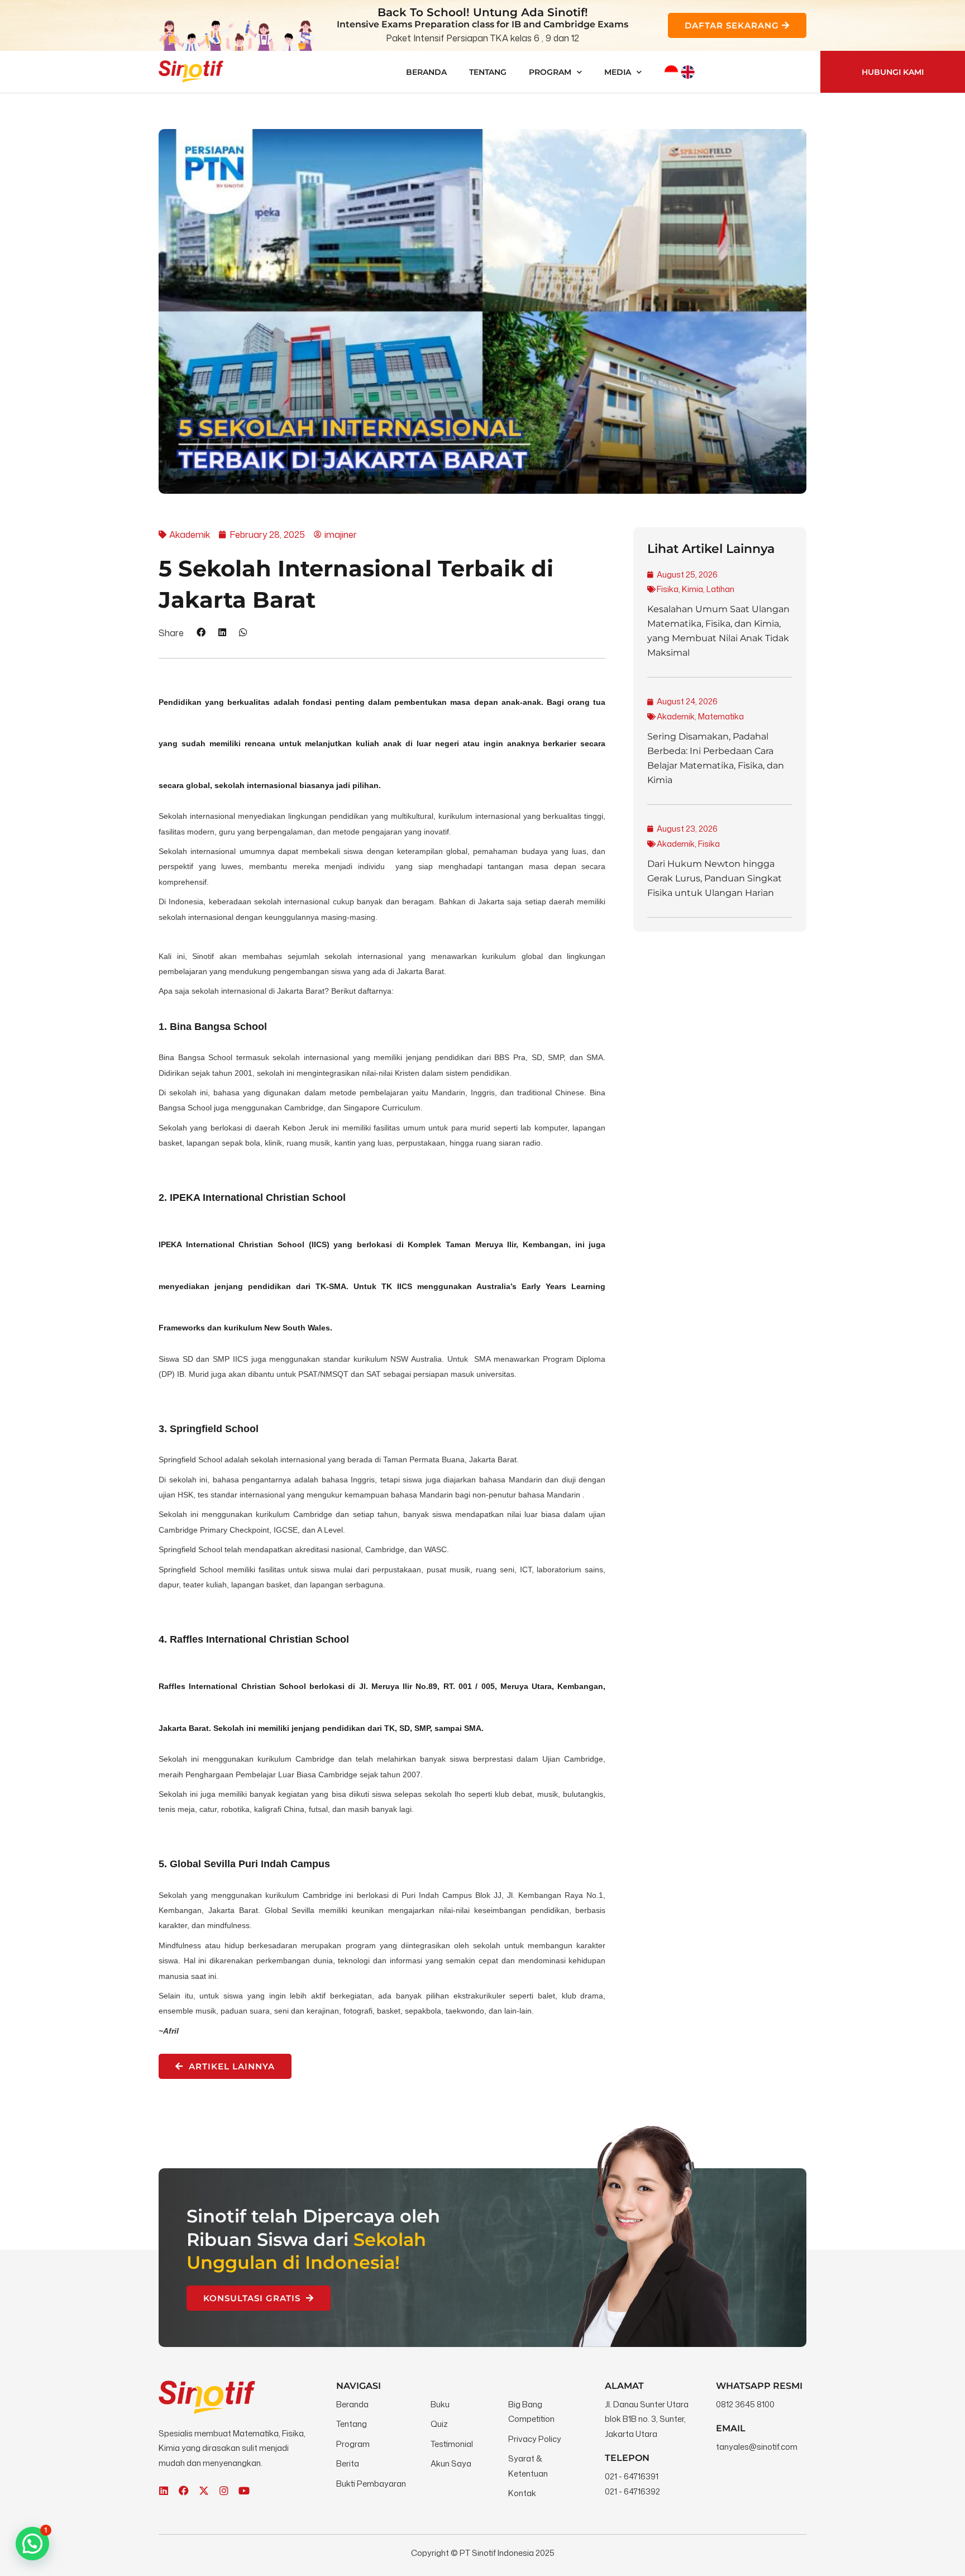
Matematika (721, 716)
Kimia (692, 589)
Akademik (676, 716)
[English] (688, 72)
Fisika (668, 589)
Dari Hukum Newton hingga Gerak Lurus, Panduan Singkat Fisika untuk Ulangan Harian (715, 878)
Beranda (426, 72)
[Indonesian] (671, 72)
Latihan (720, 589)
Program (550, 72)
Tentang (488, 72)
